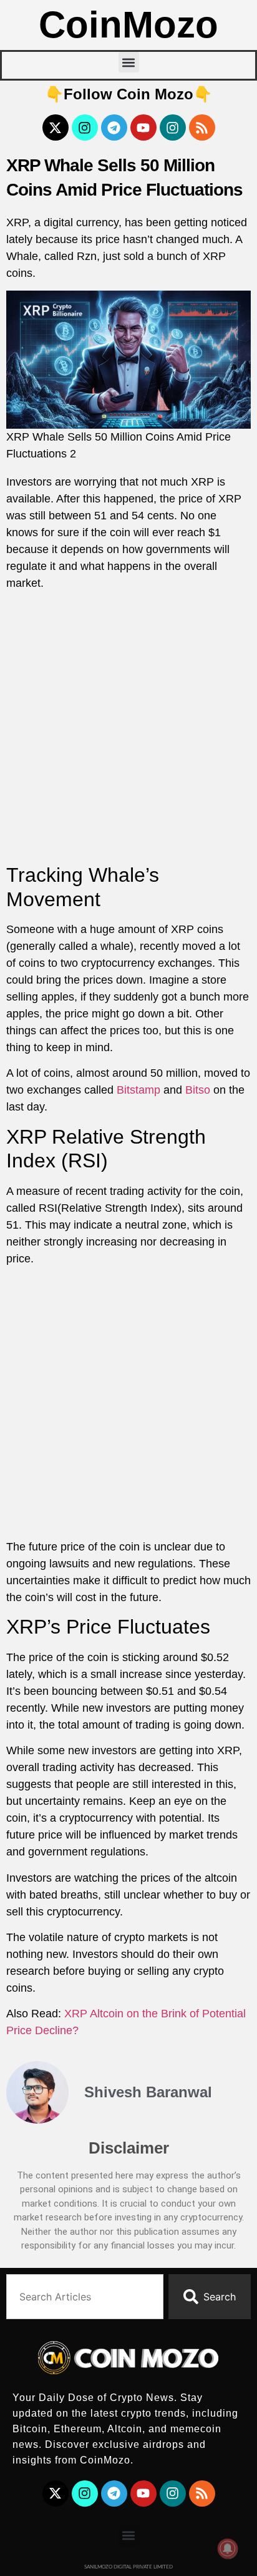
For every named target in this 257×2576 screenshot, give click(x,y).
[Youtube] (143, 127)
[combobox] (85, 2297)
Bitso (198, 1090)
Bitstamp (138, 1090)
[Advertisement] (128, 729)
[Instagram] (85, 127)
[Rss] (202, 127)
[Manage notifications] (228, 2549)
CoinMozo (128, 25)
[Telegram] (114, 127)
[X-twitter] (56, 127)
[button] (129, 62)
